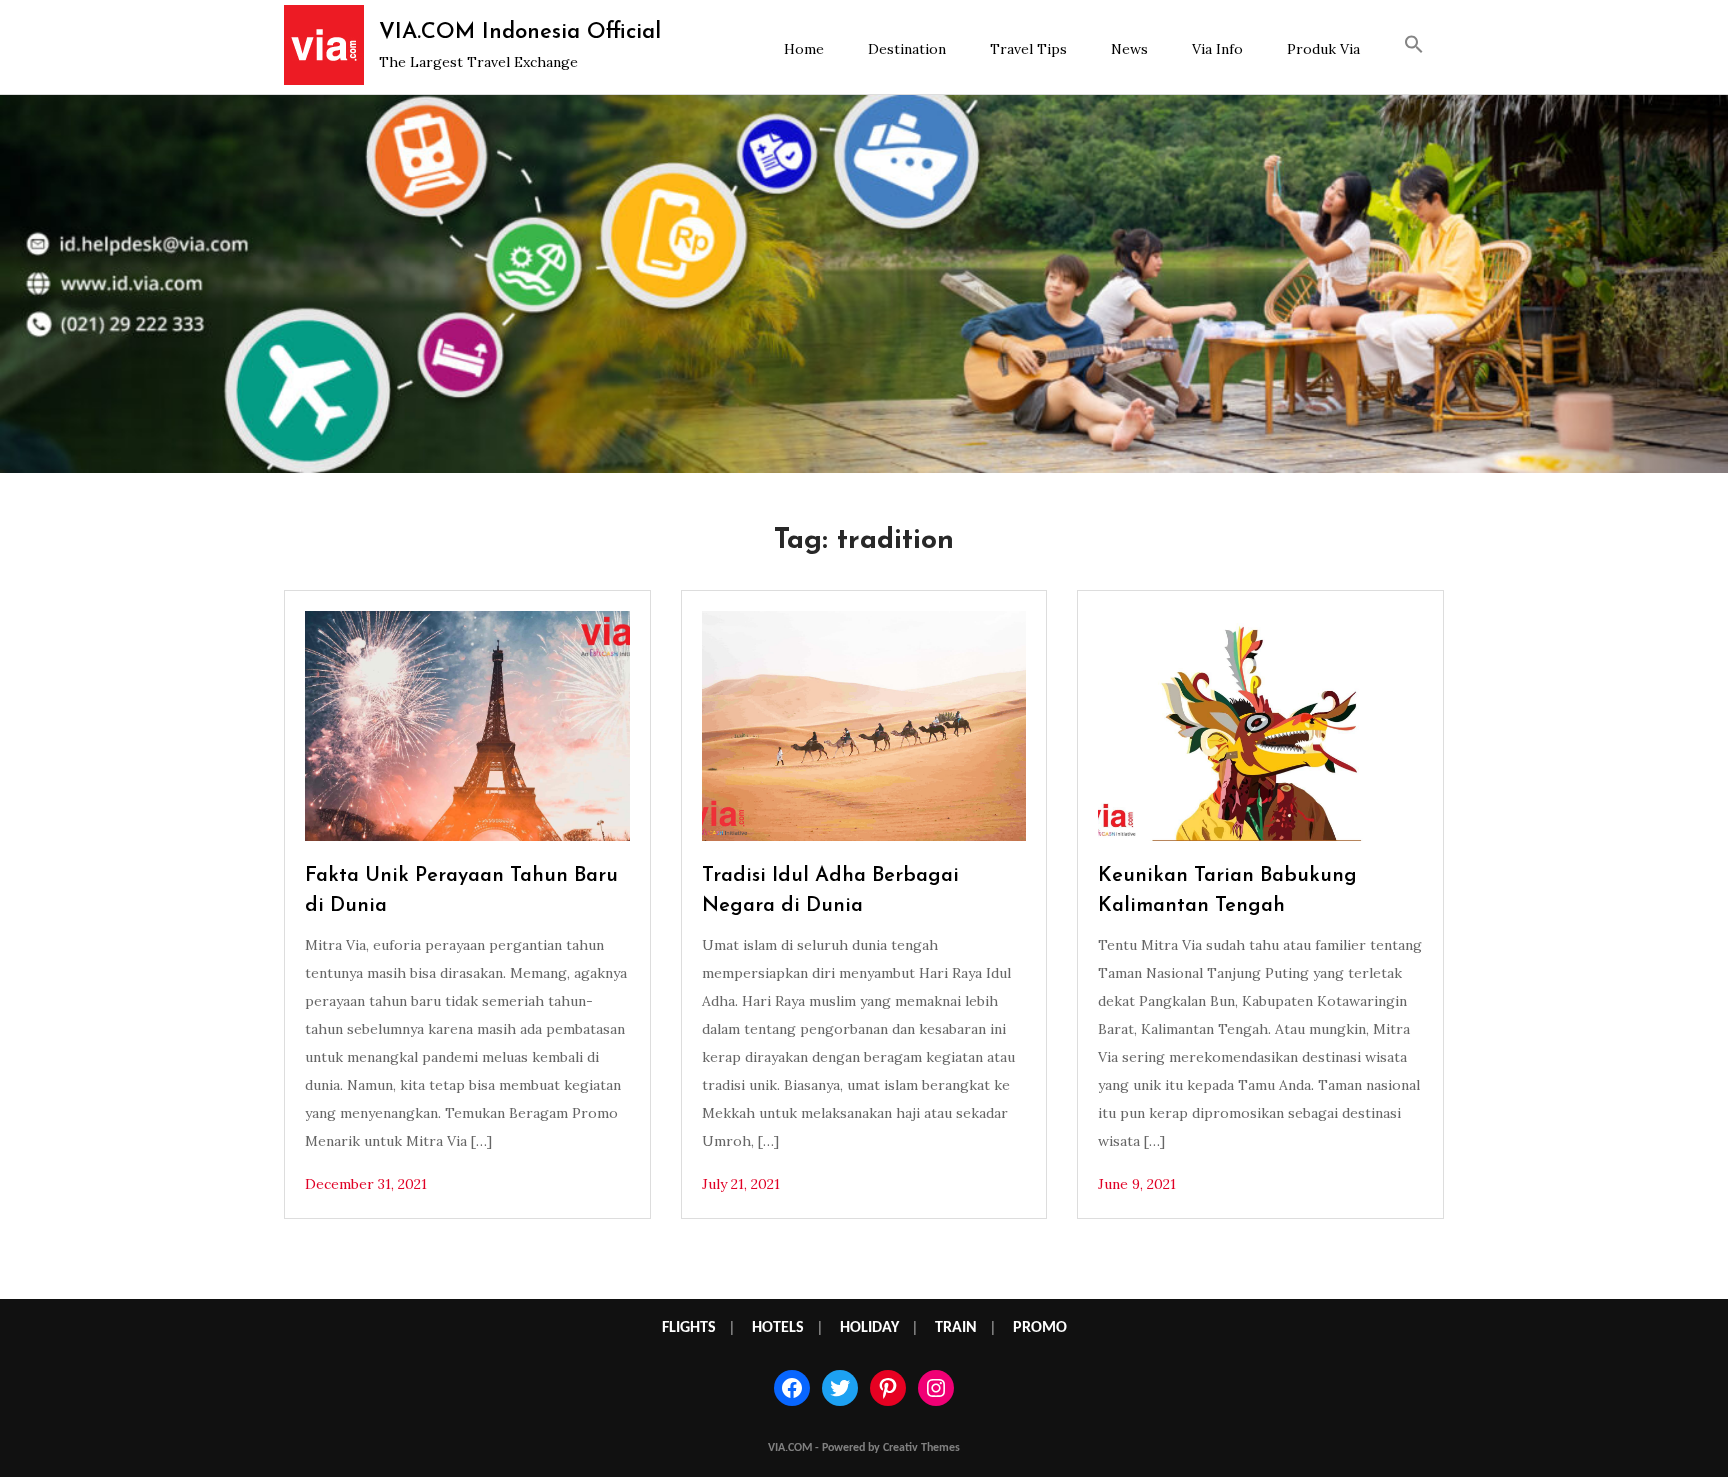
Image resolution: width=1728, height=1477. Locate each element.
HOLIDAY (869, 1328)
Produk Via (1323, 49)
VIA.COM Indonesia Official (520, 32)
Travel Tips (1028, 49)
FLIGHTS (689, 1328)
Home (804, 49)
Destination (907, 49)
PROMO (1040, 1328)
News (1129, 49)
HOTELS (778, 1328)
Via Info (1217, 49)
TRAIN (956, 1328)
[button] (1414, 47)
